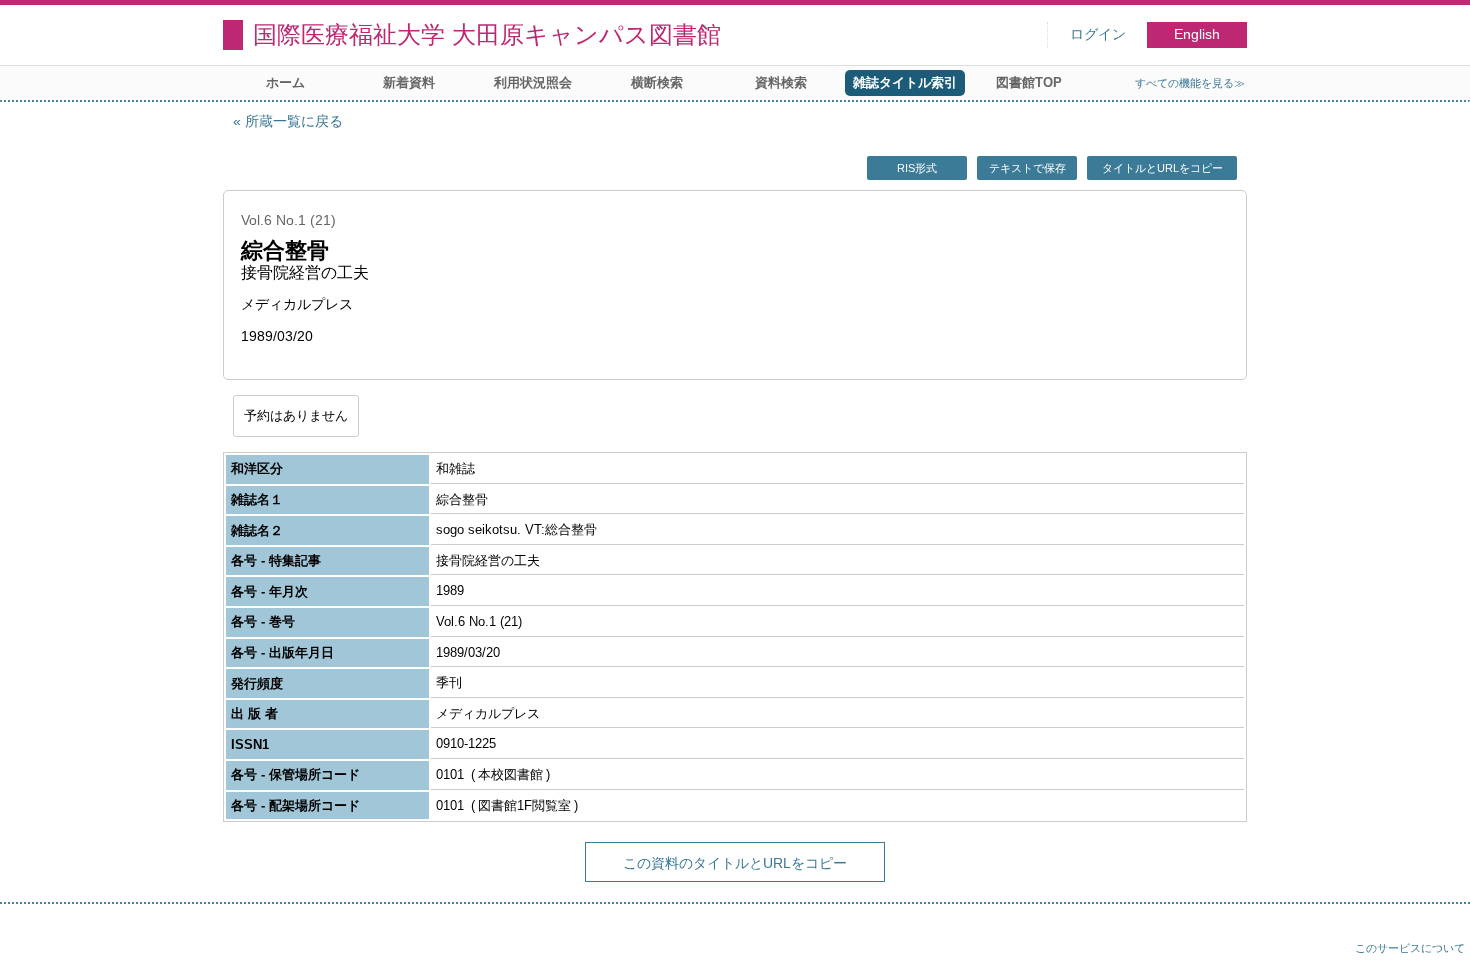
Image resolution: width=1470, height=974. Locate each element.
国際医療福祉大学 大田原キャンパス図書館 (487, 34)
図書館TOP (1029, 82)
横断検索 (657, 82)
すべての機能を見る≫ (1190, 83)
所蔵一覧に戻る (294, 121)
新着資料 (409, 82)
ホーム (285, 82)
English (1197, 34)
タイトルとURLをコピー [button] (1162, 168)
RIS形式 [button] (917, 168)
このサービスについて (1410, 948)
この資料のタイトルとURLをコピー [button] (735, 863)
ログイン (1098, 34)
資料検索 (781, 82)
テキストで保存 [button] (1027, 168)
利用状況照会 (533, 82)
